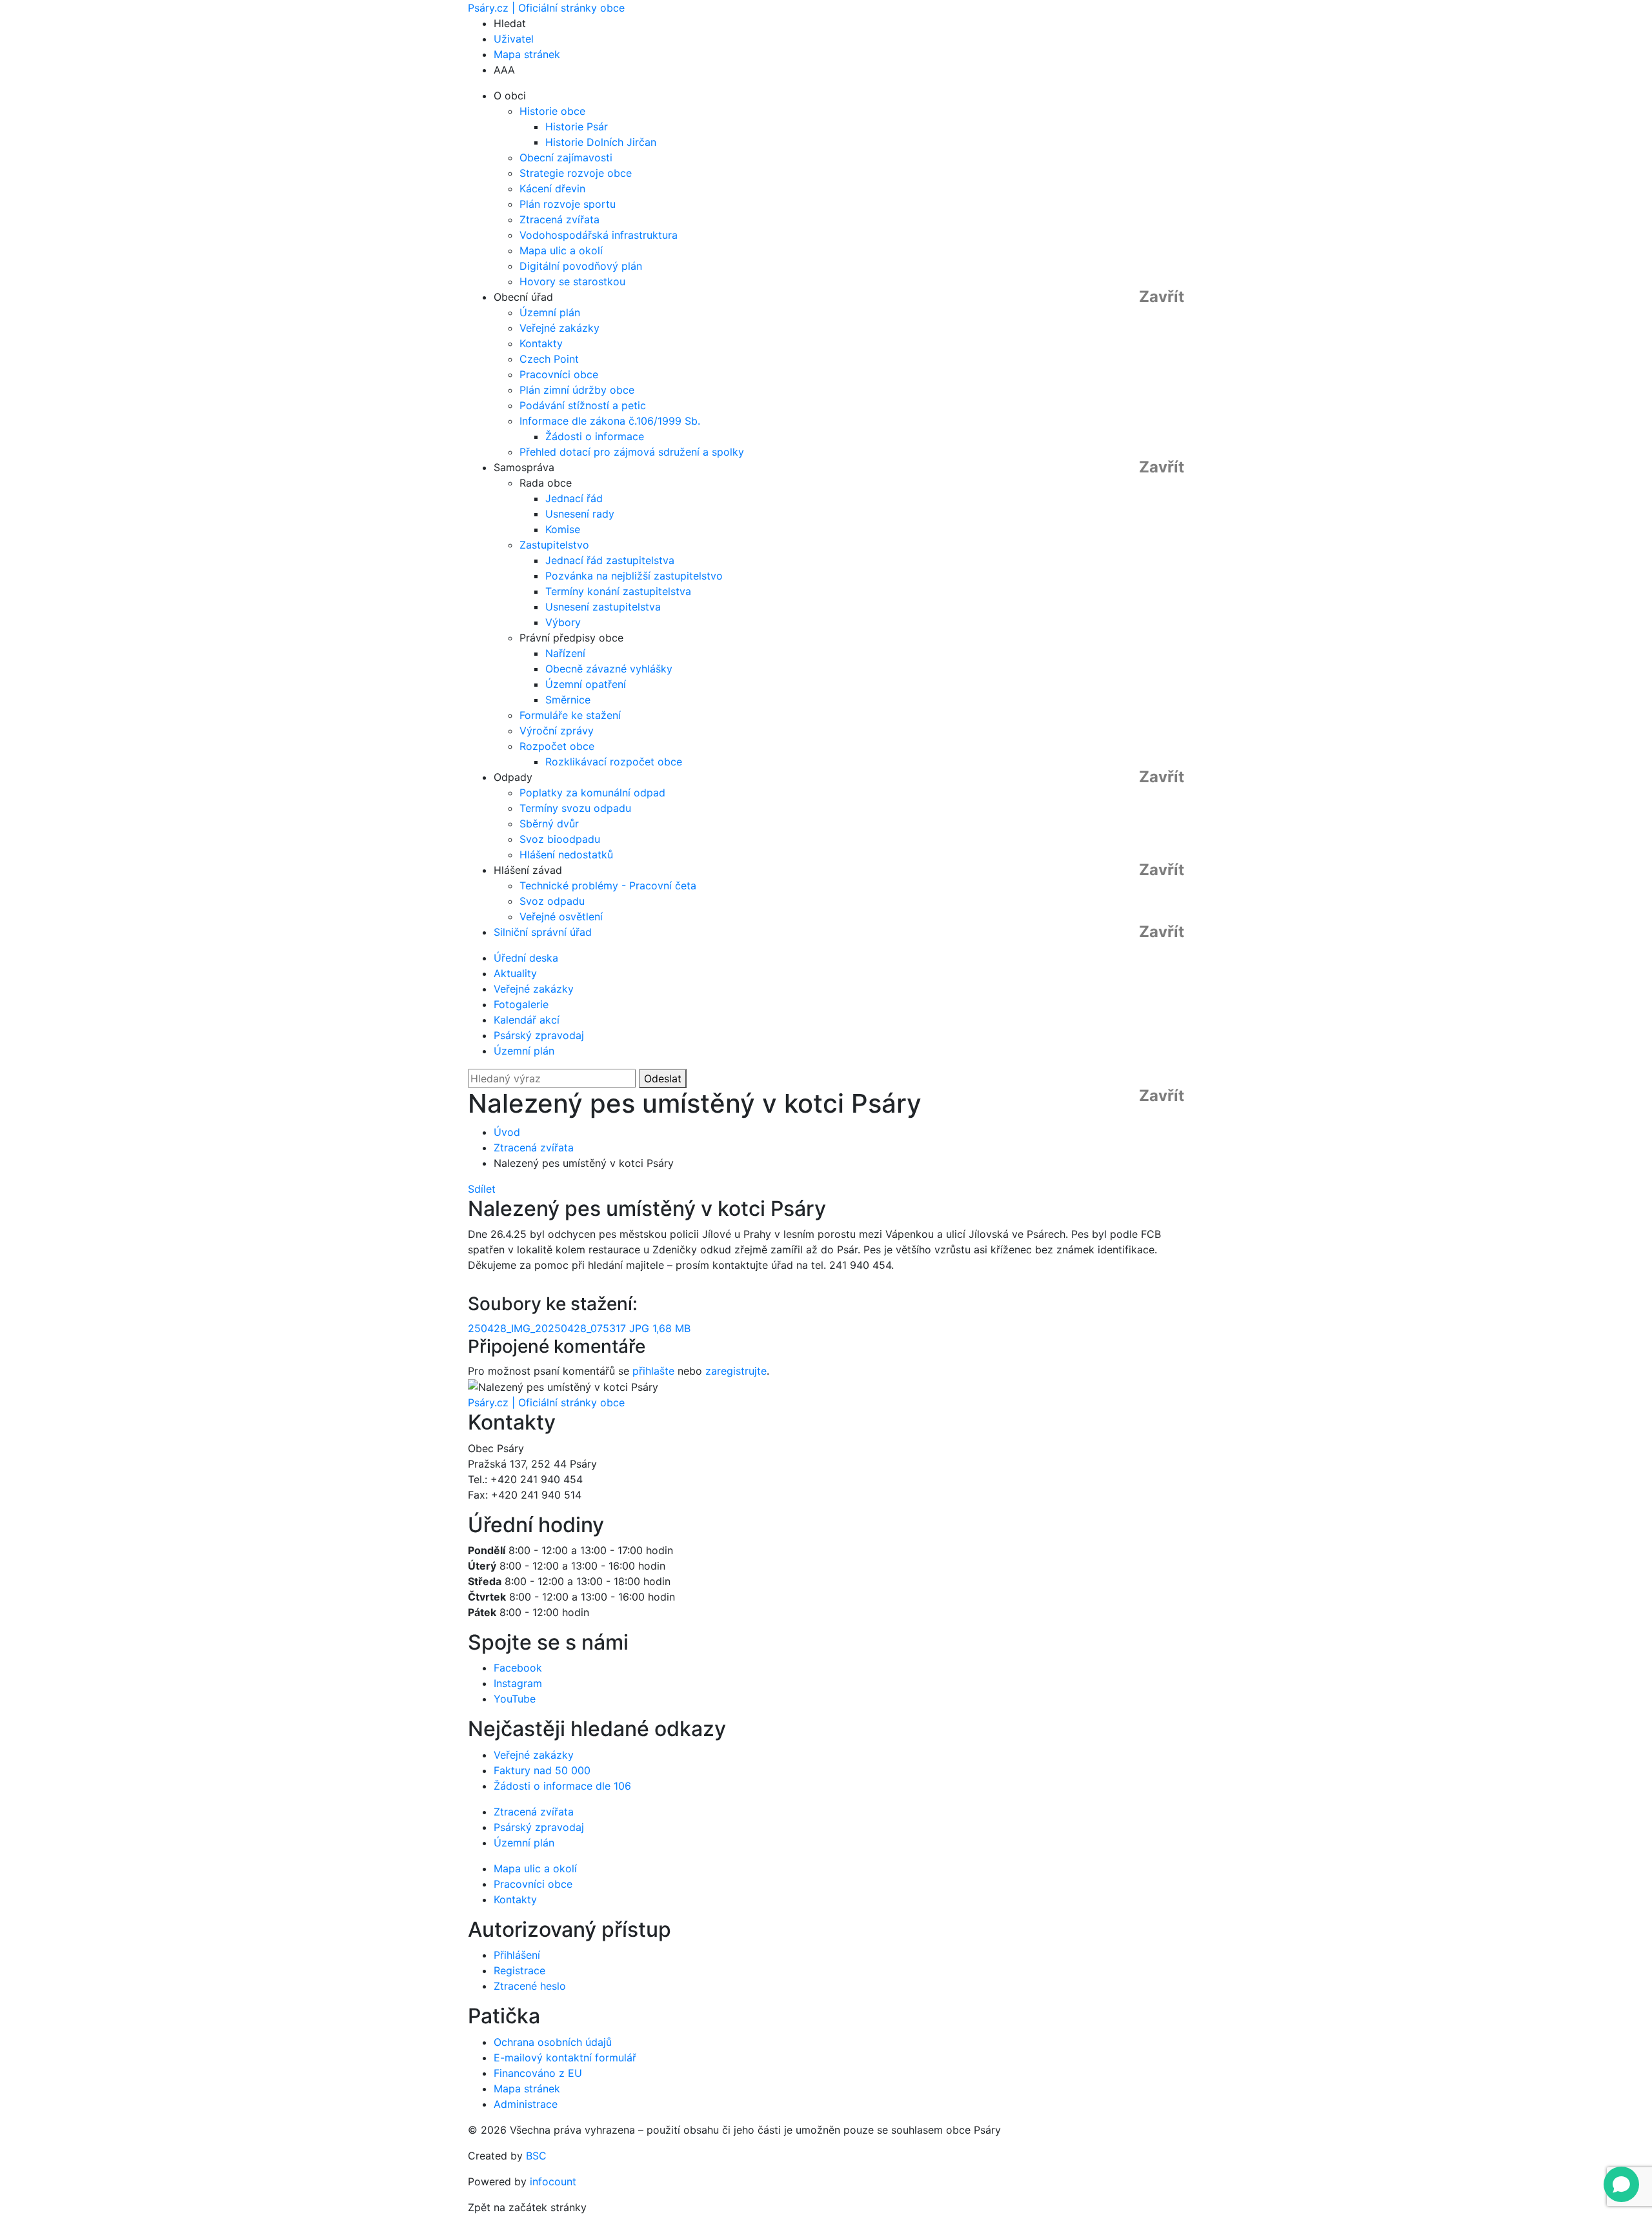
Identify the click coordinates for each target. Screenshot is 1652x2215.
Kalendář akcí (527, 1020)
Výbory (563, 622)
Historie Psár (577, 126)
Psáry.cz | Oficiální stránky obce (546, 8)
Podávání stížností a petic (583, 405)
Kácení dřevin (552, 188)
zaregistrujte (736, 1371)
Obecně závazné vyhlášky (609, 669)
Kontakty (541, 343)
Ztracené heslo (530, 1986)
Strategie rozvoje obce (576, 173)
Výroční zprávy (557, 731)
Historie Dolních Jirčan (601, 142)
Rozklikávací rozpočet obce (614, 762)
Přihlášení (517, 1955)
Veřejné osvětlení (561, 916)
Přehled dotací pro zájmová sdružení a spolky (632, 452)
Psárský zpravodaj (539, 1035)
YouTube (515, 1699)
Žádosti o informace (595, 436)
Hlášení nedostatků (566, 855)
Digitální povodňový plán (581, 266)
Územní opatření (586, 684)
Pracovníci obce (559, 374)
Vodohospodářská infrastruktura (599, 235)
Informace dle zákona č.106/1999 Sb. (610, 421)
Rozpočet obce (557, 746)
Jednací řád (574, 498)
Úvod (507, 1132)
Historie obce (552, 111)
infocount (553, 2181)
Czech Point (549, 359)
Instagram (518, 1683)
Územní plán (550, 312)
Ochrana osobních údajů (553, 2042)
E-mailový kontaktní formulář (565, 2058)
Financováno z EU (538, 2073)
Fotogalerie (521, 1004)
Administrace (526, 2104)
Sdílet (482, 1189)
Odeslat (663, 1078)
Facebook (518, 1668)
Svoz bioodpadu (560, 839)
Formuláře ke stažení (570, 715)
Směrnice (568, 700)
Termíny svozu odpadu (575, 808)
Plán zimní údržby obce (577, 390)
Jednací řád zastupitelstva (610, 560)
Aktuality (515, 973)
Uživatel (514, 39)
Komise (563, 529)
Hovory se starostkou (572, 281)
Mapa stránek (527, 54)
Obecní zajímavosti (566, 157)
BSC (536, 2156)
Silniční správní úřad (543, 932)
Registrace (519, 1970)
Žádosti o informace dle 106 (562, 1786)
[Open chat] (1621, 2184)
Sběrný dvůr (549, 824)
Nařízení (565, 653)
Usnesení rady (580, 514)
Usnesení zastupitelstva (603, 607)
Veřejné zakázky (559, 328)
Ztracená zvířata (559, 219)
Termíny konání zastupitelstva (618, 591)
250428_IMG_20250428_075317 (579, 1328)
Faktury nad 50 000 (542, 1770)
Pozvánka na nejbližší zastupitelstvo (634, 576)
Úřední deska (526, 958)
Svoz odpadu (552, 901)
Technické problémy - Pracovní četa (608, 885)
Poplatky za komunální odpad (592, 793)
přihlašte (653, 1371)
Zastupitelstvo (554, 545)
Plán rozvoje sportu (568, 204)
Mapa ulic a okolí (561, 250)
